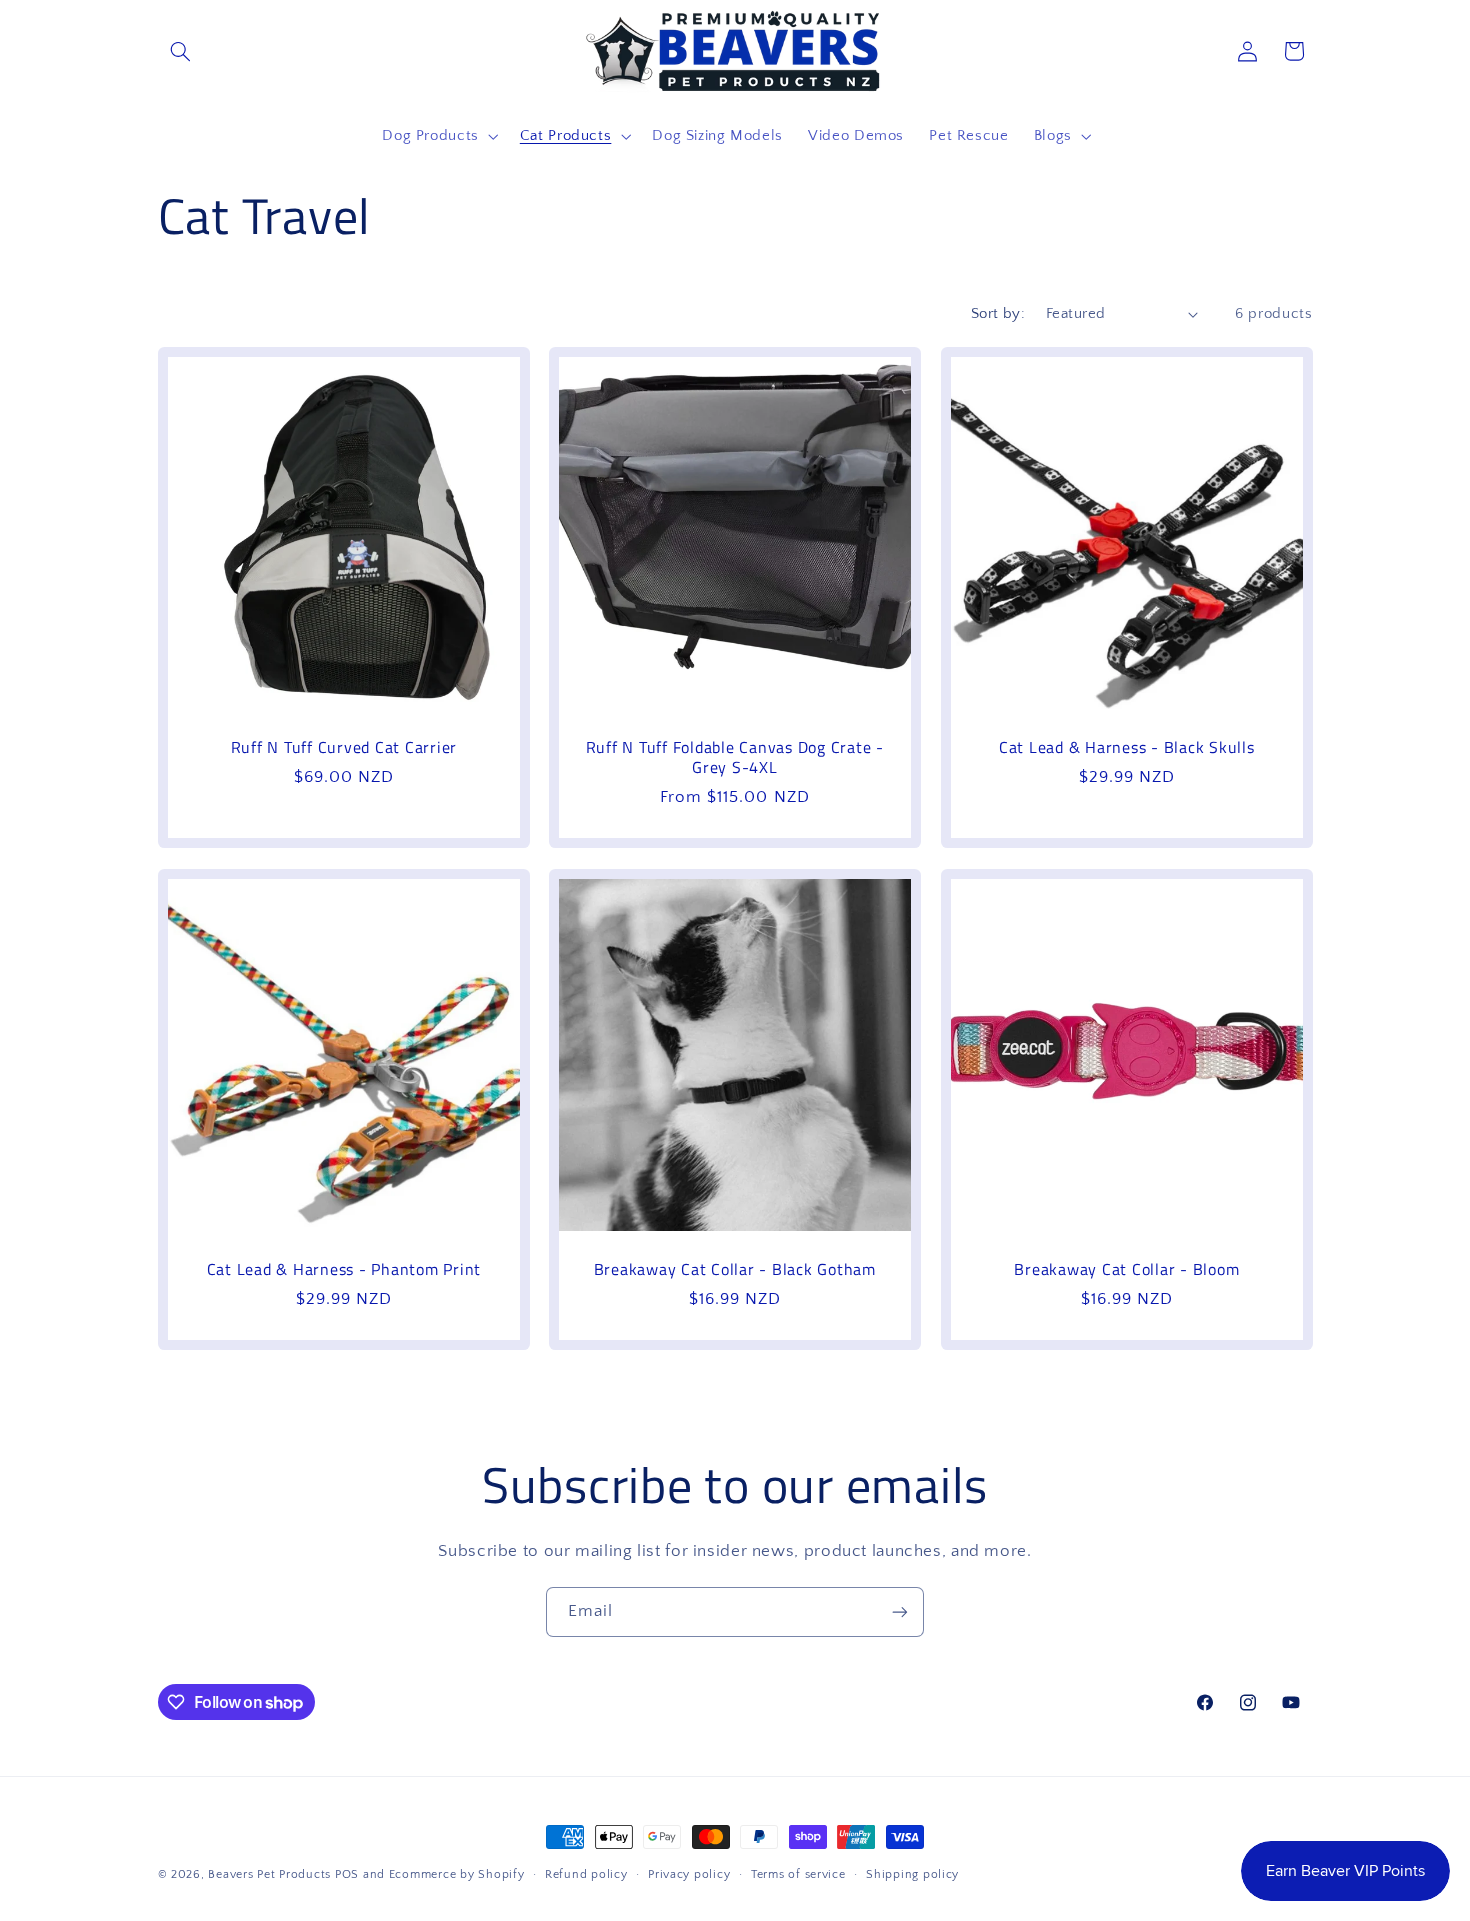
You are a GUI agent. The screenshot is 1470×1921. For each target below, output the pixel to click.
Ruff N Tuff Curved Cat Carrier (343, 747)
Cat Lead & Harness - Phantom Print (343, 1268)
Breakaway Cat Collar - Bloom (1126, 1268)
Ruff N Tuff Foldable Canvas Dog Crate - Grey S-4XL (735, 757)
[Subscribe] (900, 1611)
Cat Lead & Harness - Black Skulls (1127, 747)
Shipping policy (912, 1874)
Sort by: (998, 314)
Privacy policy (689, 1874)
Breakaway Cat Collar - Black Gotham (735, 1268)
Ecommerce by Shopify (457, 1874)
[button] (181, 51)
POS (347, 1874)
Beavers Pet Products (269, 1874)
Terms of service (798, 1874)
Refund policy (586, 1874)
